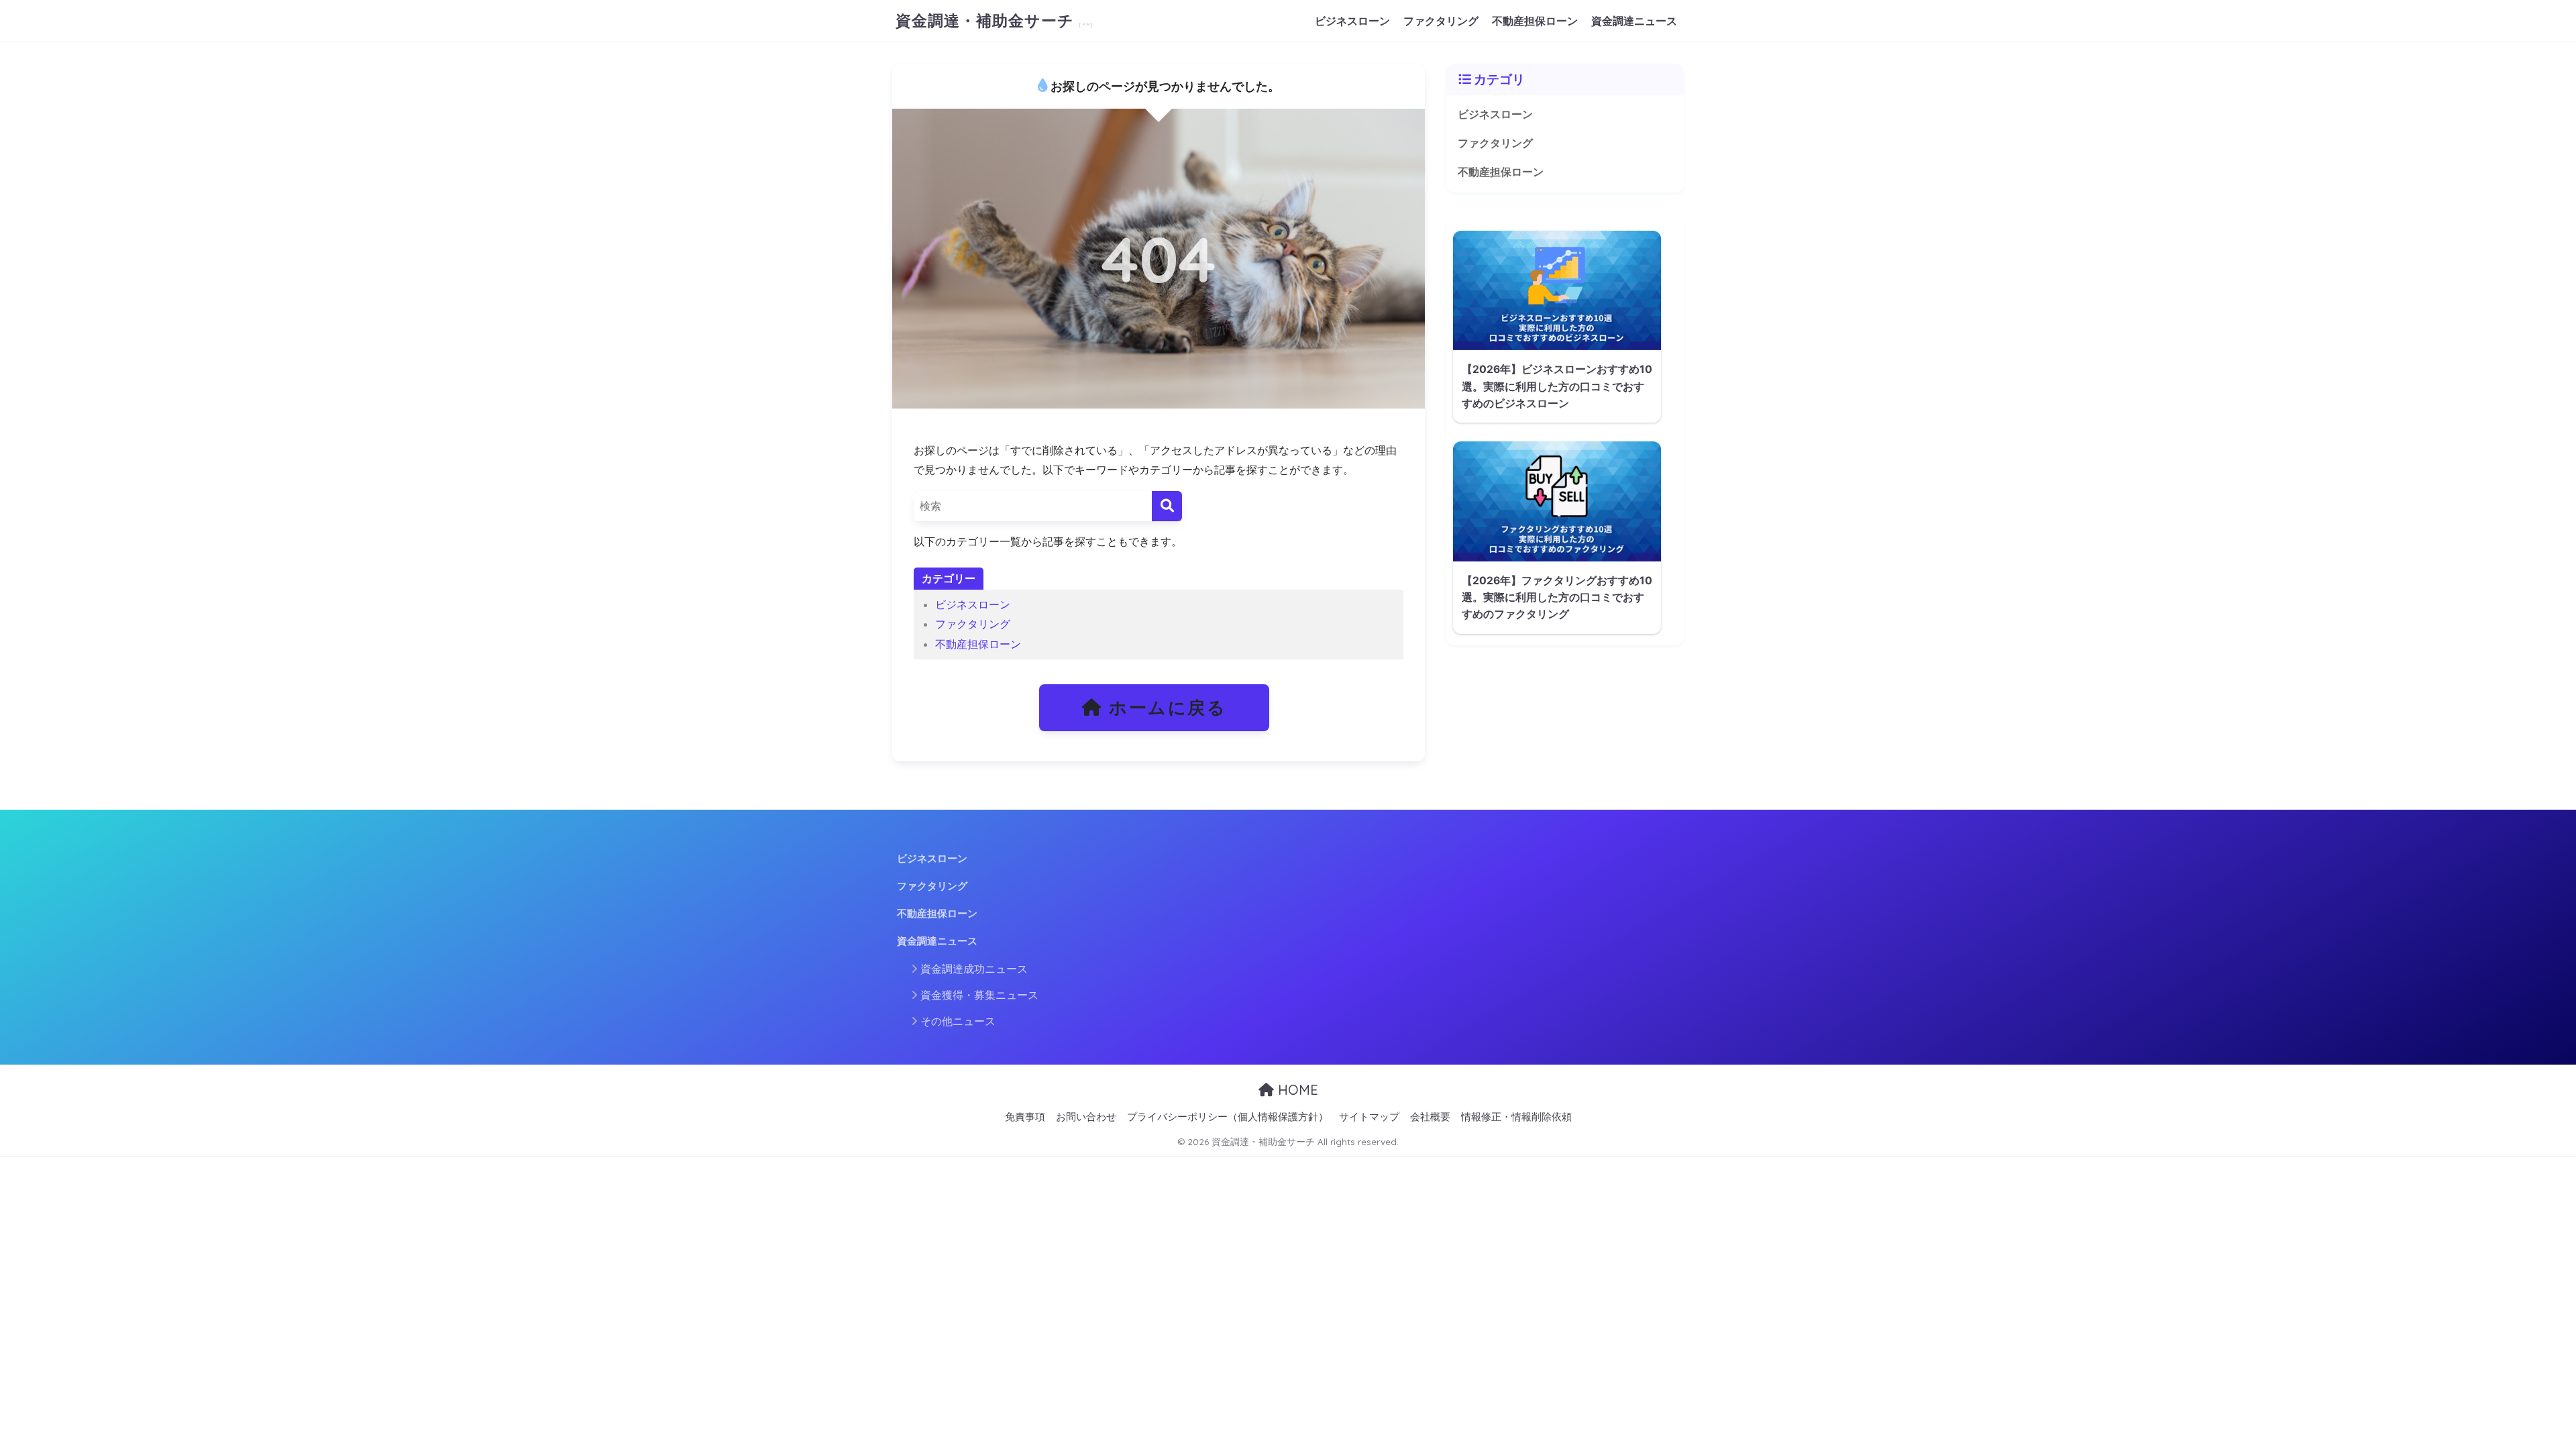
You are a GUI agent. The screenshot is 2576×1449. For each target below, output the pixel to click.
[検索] (1167, 506)
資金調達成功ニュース (974, 969)
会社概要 (1430, 1117)
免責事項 (1025, 1117)
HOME (1296, 1090)
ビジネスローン (1352, 21)
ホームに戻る (1165, 707)
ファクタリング (1441, 21)
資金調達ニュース (1634, 21)
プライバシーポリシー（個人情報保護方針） (1228, 1117)
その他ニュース (958, 1021)
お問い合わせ (1086, 1117)
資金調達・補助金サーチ (987, 20)
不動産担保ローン (1535, 21)
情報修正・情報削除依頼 (1516, 1117)
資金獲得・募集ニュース (979, 995)
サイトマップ (1369, 1117)
